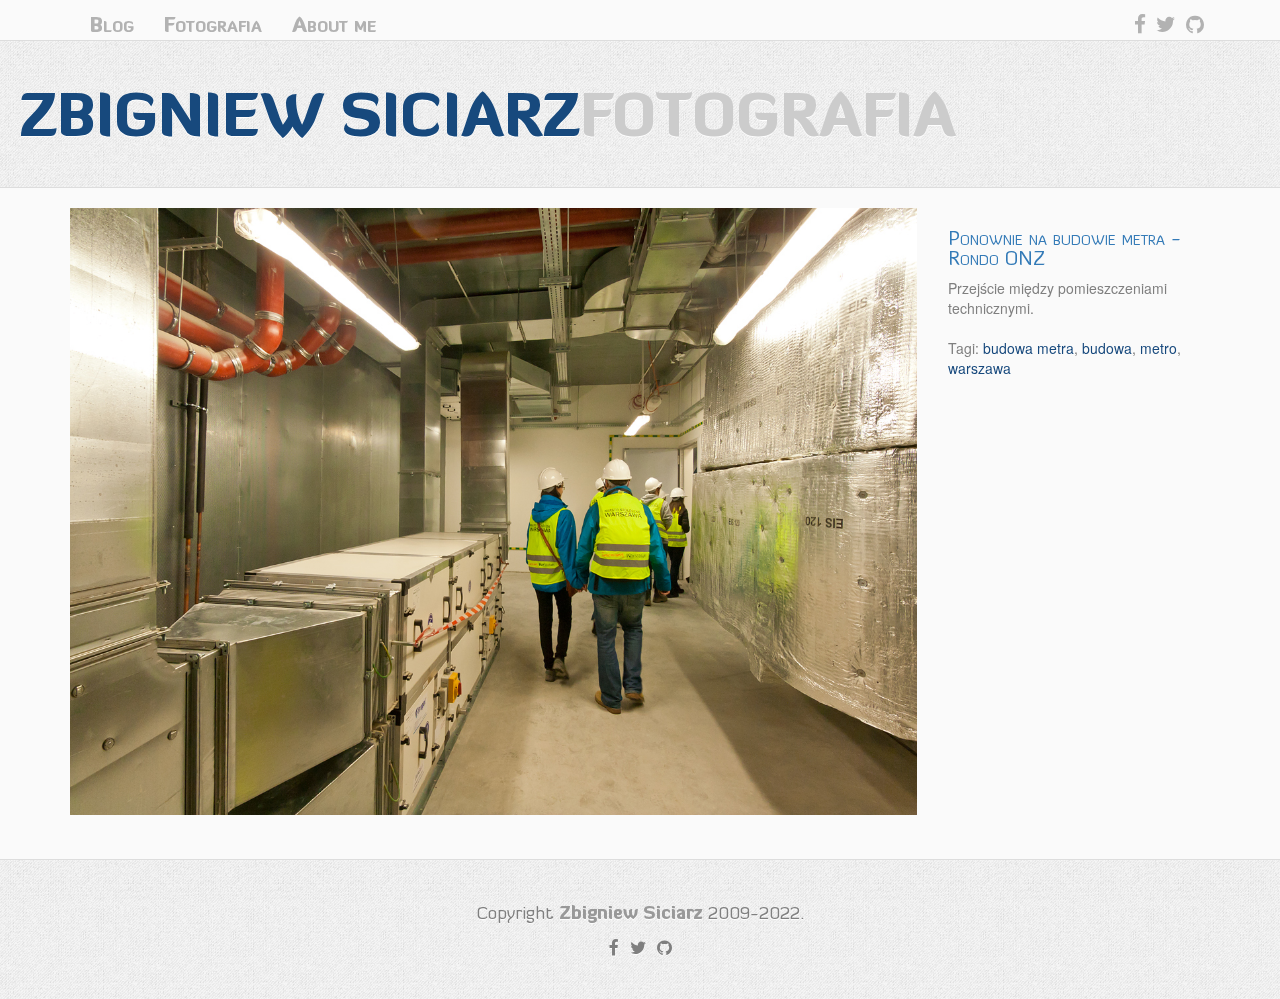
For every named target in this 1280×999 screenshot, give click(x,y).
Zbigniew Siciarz (488, 113)
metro (1158, 348)
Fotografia (213, 24)
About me (334, 24)
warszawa (979, 368)
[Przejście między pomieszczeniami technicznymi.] (494, 511)
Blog (112, 24)
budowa (1107, 348)
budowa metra (1028, 348)
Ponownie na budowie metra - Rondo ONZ (1064, 248)
